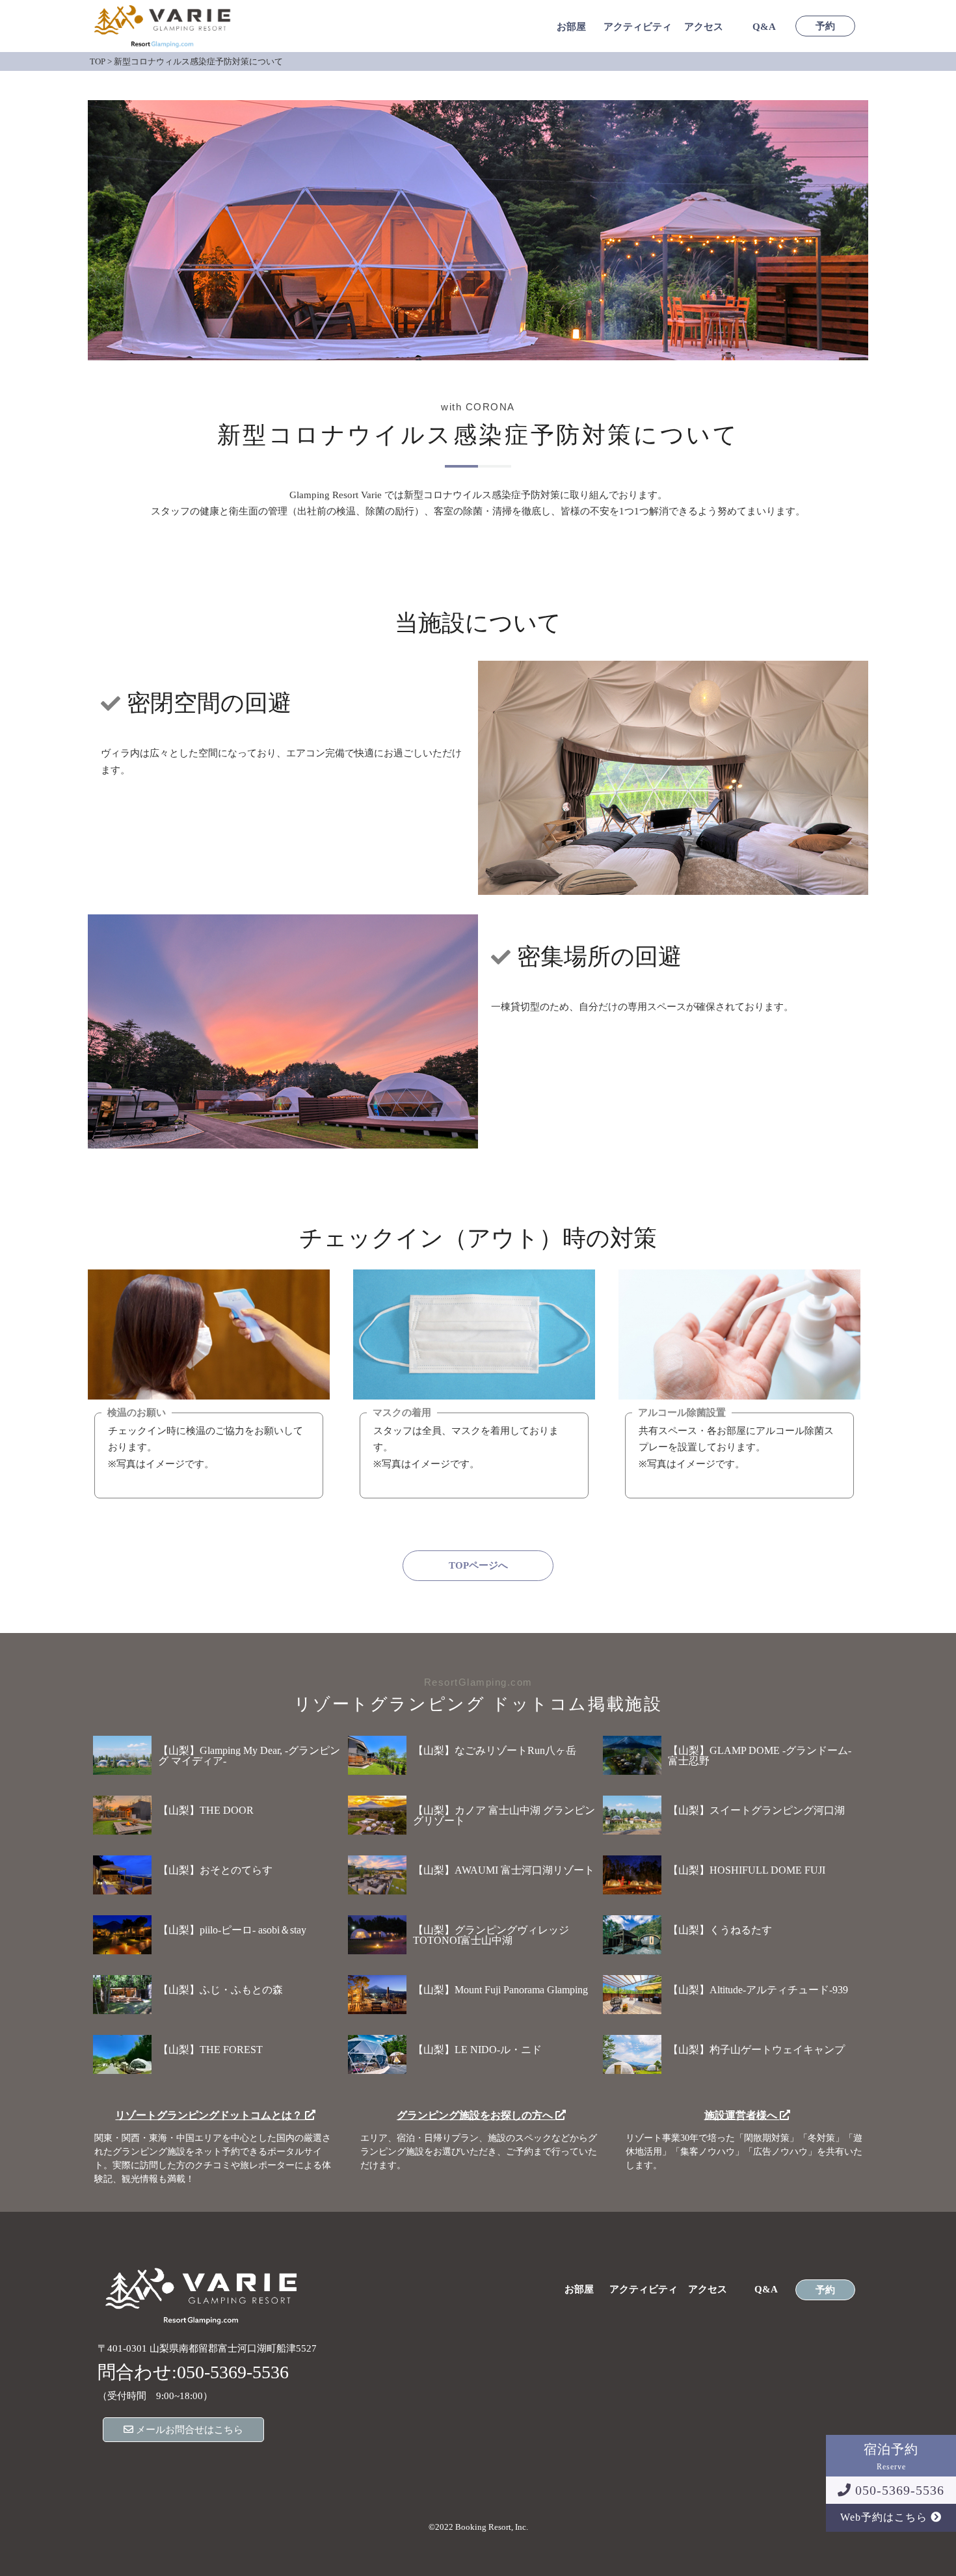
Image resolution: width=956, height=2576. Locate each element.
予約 (825, 26)
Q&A (764, 27)
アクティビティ (638, 27)
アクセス (704, 27)
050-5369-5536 (898, 2490)
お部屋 (571, 27)
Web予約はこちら (885, 2517)
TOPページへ (478, 1565)
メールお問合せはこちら (188, 2430)
